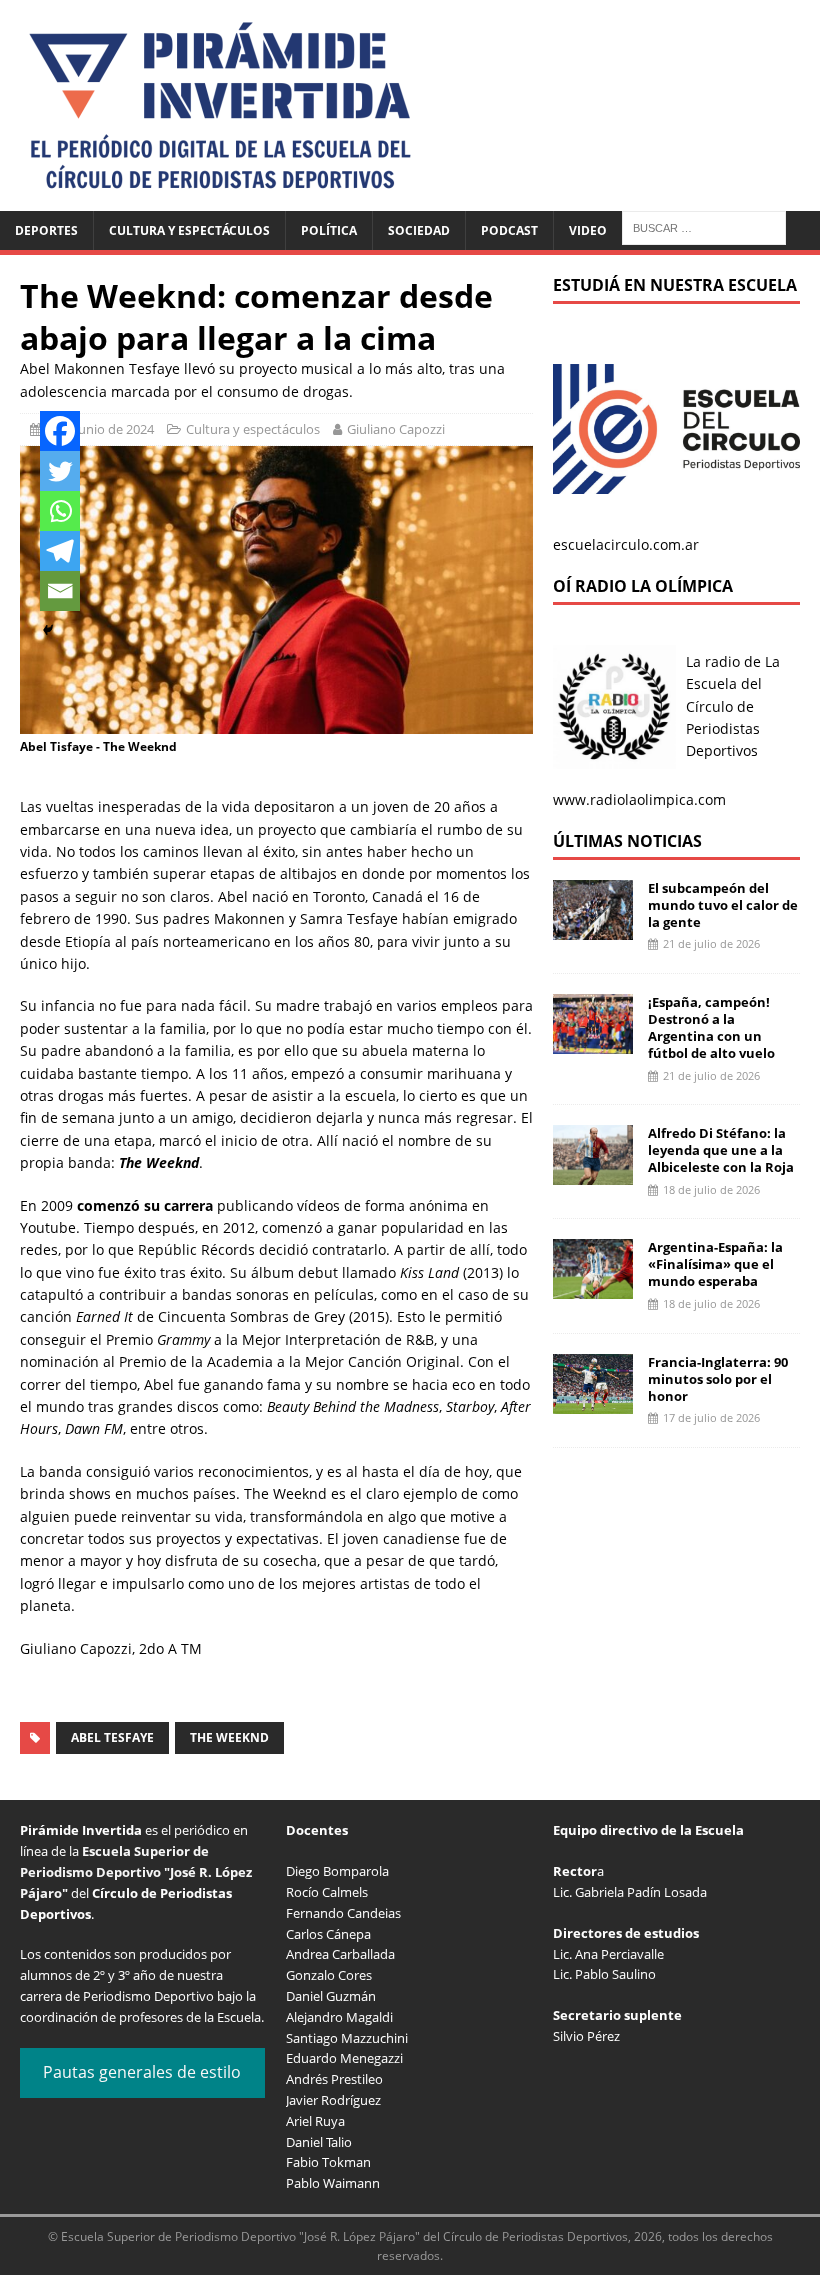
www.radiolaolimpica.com (639, 799)
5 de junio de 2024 (100, 429)
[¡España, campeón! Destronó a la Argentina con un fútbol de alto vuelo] (593, 1042)
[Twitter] (60, 471)
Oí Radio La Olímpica (643, 586)
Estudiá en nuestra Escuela (675, 285)
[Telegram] (60, 551)
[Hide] (48, 630)
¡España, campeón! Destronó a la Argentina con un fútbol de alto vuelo (711, 1027)
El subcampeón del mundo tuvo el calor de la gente (723, 905)
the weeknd (229, 1737)
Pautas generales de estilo (142, 2072)
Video (588, 230)
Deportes (46, 230)
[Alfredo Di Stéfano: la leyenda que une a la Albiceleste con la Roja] (593, 1173)
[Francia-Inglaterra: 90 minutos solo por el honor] (593, 1401)
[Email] (60, 591)
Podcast (509, 230)
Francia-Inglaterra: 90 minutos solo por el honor (718, 1379)
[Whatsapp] (60, 511)
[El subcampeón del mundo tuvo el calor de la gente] (593, 927)
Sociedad (419, 230)
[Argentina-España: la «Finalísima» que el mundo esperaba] (593, 1287)
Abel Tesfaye (112, 1737)
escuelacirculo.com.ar (626, 544)
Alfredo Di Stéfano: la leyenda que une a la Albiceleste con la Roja (721, 1150)
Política (329, 230)
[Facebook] (60, 431)
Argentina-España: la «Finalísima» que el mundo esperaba (715, 1264)
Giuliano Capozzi (396, 429)
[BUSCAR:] (704, 226)
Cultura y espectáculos (189, 230)
